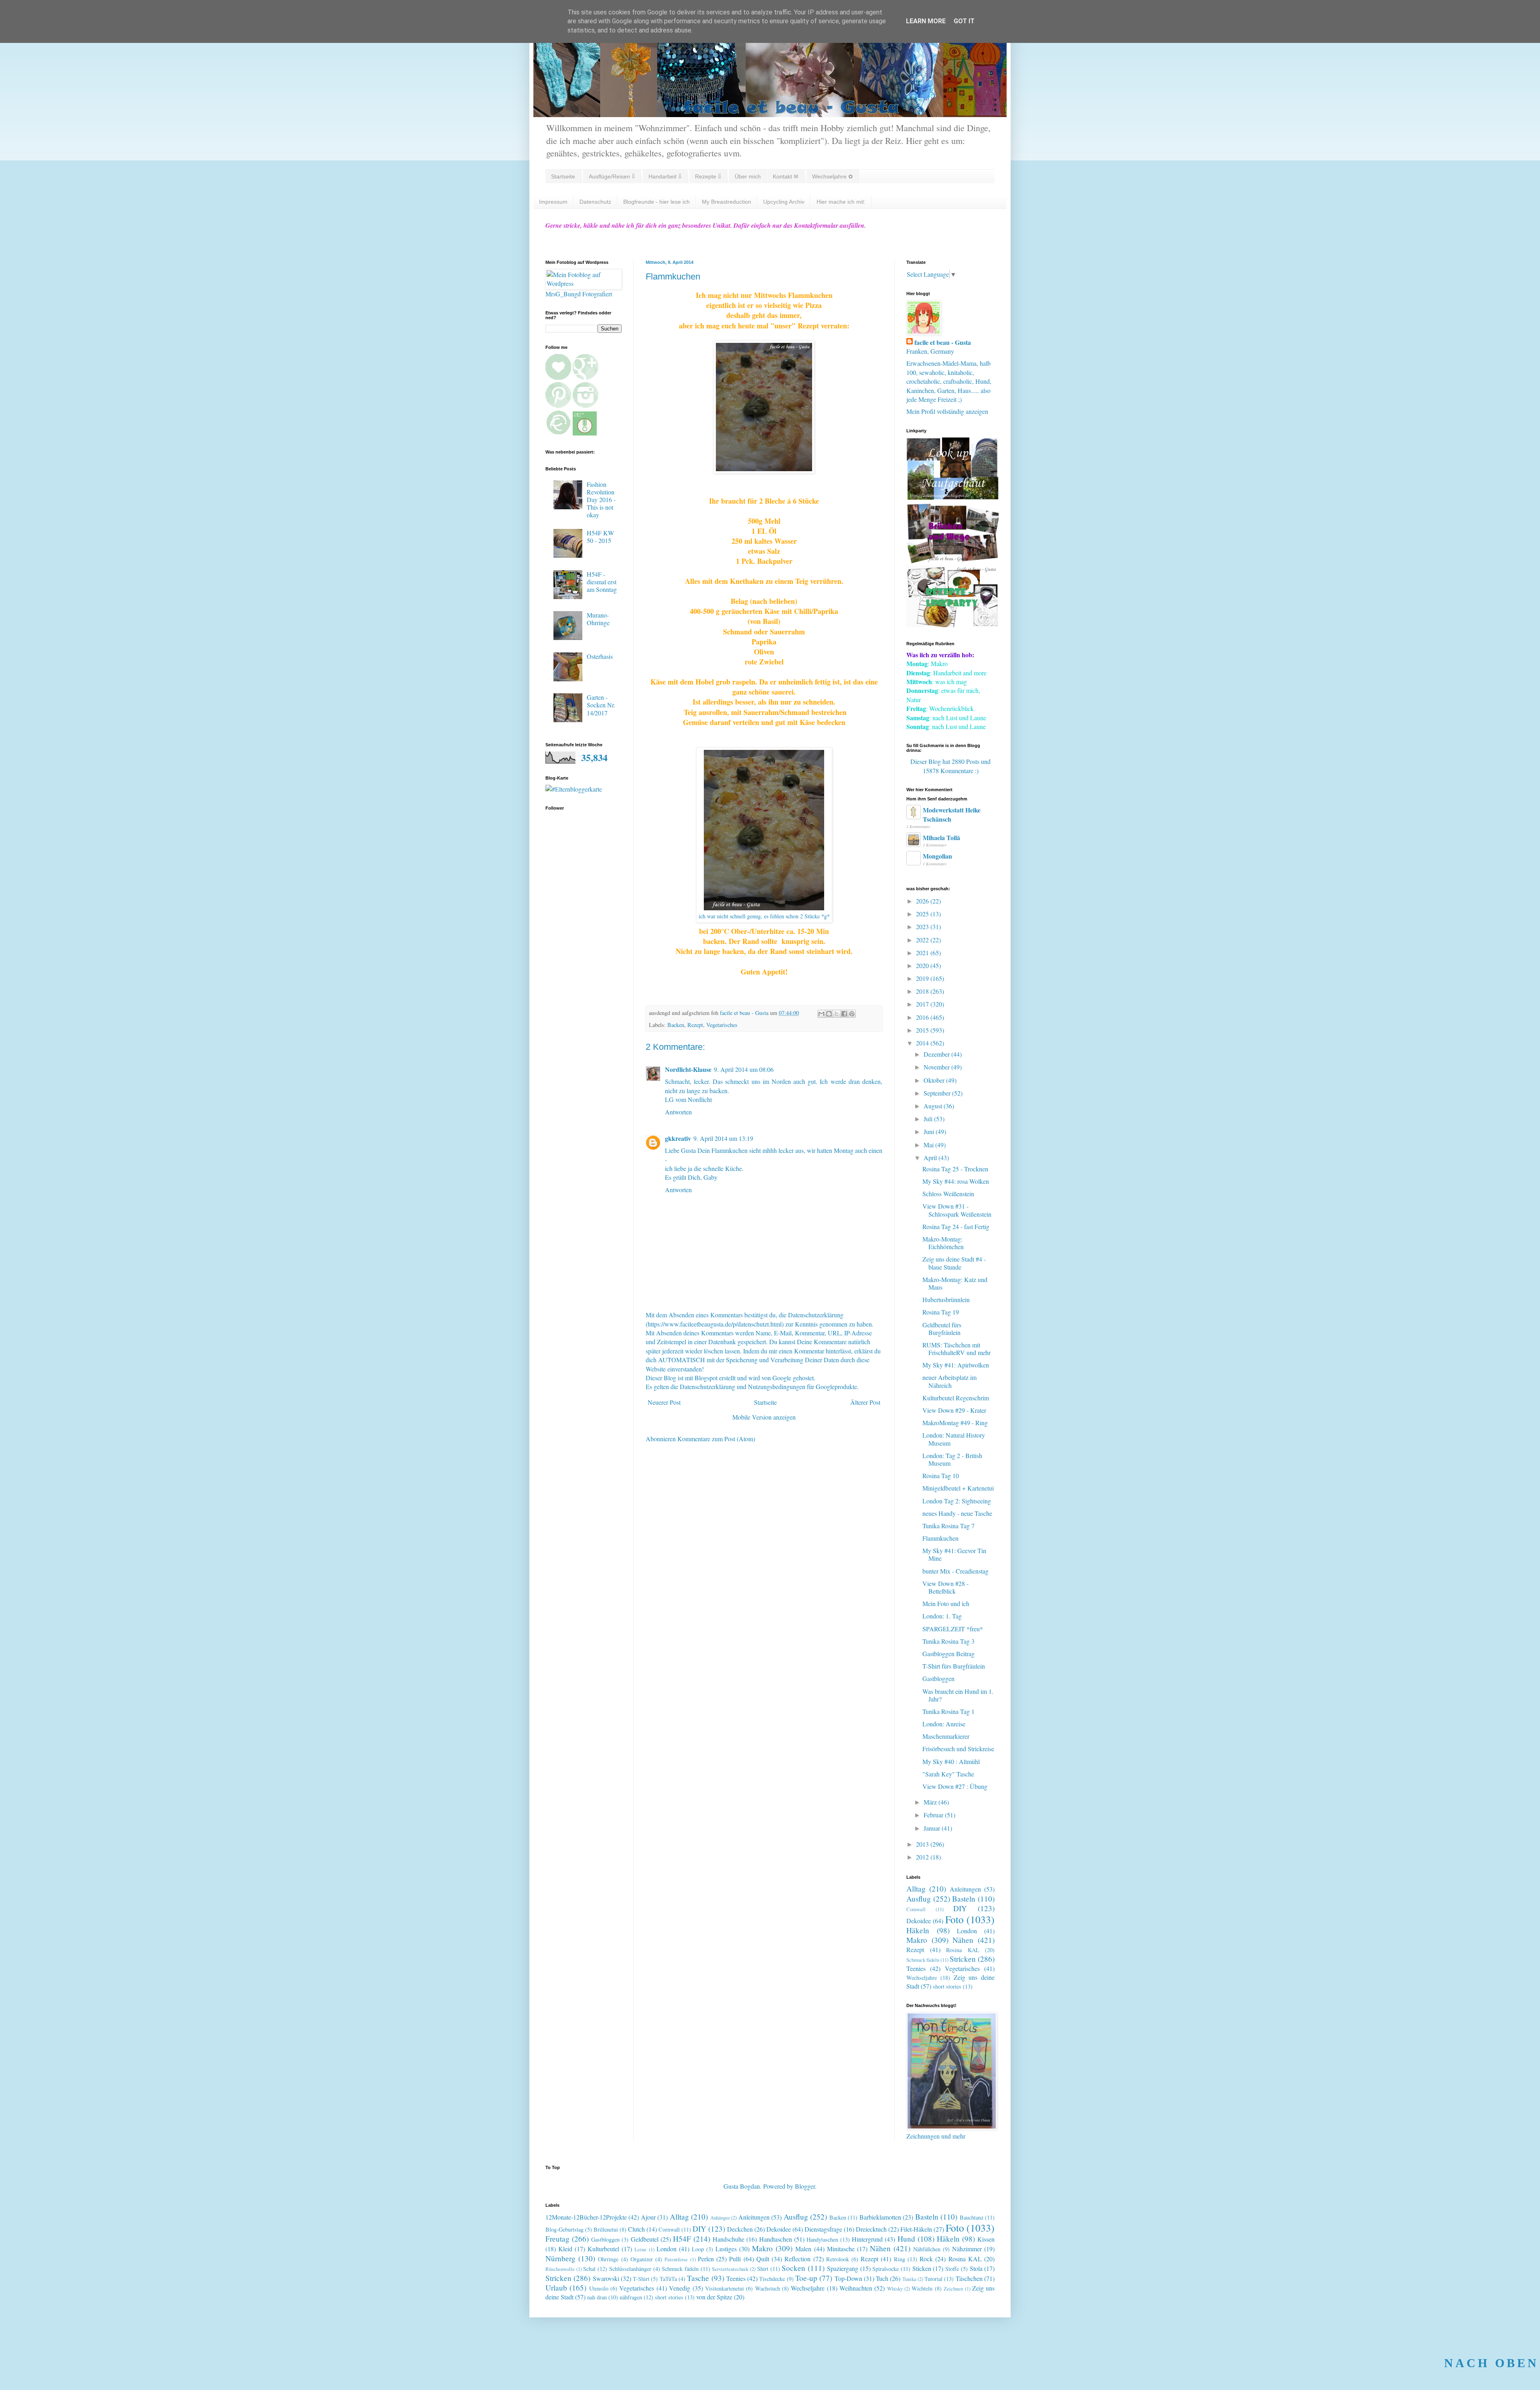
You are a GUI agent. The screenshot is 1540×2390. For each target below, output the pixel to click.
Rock (926, 2259)
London (967, 1931)
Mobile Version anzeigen (764, 1417)
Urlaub (556, 2288)
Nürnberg (560, 2258)
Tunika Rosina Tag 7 (948, 1526)
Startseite (563, 176)
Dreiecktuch (871, 2229)
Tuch (882, 2278)
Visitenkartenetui (724, 2288)
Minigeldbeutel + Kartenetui (958, 1488)
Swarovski (606, 2278)
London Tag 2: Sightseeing (957, 1501)
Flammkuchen (940, 1538)
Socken (793, 2268)
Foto (954, 1919)
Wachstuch (768, 2288)
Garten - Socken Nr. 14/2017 (601, 705)
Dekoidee (919, 1921)
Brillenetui (606, 2229)
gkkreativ (678, 1138)
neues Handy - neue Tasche (957, 1513)
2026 (923, 901)
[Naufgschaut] (952, 497)
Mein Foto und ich (946, 1603)
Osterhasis (600, 656)
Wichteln (922, 2288)
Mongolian (937, 856)
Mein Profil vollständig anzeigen (947, 411)
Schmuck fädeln (923, 1960)
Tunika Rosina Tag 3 (948, 1641)
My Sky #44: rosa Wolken (956, 1181)
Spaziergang (843, 2268)
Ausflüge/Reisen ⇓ (612, 176)
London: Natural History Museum (954, 1439)
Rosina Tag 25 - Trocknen (955, 1169)
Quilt (763, 2259)
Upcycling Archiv (784, 202)
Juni (930, 1131)
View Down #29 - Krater (954, 1410)
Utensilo (599, 2288)
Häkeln (918, 1930)
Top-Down (848, 2278)
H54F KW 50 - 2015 (600, 537)
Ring (900, 2259)
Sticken (922, 2268)
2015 (923, 1030)
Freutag (557, 2239)
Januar (933, 1828)
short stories (947, 1986)
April (931, 1158)
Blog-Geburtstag (564, 2229)
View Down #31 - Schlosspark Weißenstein (957, 1210)
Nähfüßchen (927, 2249)
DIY (960, 1908)
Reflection (797, 2259)
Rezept (695, 1025)
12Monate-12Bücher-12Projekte (586, 2217)
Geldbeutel (645, 2239)
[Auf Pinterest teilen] (852, 1014)
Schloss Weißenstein (948, 1194)
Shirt (763, 2269)
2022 (923, 940)
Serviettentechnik (730, 2269)
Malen (803, 2249)
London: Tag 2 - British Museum (952, 1459)
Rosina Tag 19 (941, 1312)
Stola (976, 2268)
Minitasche (841, 2249)
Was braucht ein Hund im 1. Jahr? (958, 1695)
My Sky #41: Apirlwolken (956, 1365)
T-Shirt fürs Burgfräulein (954, 1666)
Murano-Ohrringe (598, 619)
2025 (923, 914)
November (937, 1067)
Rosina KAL (963, 1950)
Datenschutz (595, 202)
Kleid (565, 2249)
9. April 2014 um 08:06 (744, 1069)
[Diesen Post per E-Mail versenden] (821, 1014)
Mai (929, 1145)
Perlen (706, 2259)
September (938, 1093)
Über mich (748, 176)
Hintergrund (867, 2239)
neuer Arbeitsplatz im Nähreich (949, 1381)
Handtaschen (776, 2239)
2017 (923, 1004)
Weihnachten (856, 2288)
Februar (934, 1815)
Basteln (964, 1899)
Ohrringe (608, 2259)
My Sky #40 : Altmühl (951, 1761)
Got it (964, 21)
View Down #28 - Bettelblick (945, 1587)
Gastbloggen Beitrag (948, 1654)
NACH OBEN (1491, 2363)
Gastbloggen (938, 1678)
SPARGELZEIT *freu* (953, 1629)
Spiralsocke (885, 2269)
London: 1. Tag (942, 1616)
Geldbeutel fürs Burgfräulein (942, 1329)
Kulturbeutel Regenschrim (956, 1398)
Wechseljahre (922, 1978)
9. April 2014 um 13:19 (723, 1138)
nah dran (597, 2297)
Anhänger (720, 2218)
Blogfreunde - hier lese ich (657, 202)
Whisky (895, 2289)
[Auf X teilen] (837, 1014)
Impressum (553, 202)
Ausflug (919, 1899)
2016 (923, 1017)
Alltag (916, 1889)
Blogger (805, 2186)
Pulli (735, 2259)
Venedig (680, 2288)
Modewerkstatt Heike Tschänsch (952, 814)
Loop (698, 2249)
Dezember (937, 1054)
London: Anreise (944, 1724)
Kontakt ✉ (786, 176)
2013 (923, 1844)
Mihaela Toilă (941, 838)
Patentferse (676, 2259)
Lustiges (726, 2249)
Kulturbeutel (603, 2249)
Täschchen (969, 2278)
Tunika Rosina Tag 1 (948, 1711)
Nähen (963, 1940)
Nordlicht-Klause (688, 1069)
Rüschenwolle (560, 2269)
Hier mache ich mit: (841, 202)
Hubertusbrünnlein (946, 1299)
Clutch (636, 2229)
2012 (923, 1857)
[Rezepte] (952, 625)
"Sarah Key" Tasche (948, 1774)
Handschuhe (728, 2239)
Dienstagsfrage (823, 2229)
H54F (682, 2239)
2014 (923, 1043)
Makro (917, 1940)
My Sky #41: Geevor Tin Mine (954, 1554)
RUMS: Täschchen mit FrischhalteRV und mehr (956, 1349)
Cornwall (916, 1909)
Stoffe (952, 2269)
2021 (923, 953)
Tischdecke (772, 2279)
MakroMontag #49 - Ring (955, 1423)
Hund (906, 2239)
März (931, 1802)
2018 (923, 991)
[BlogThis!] (829, 1014)
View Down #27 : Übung (955, 1786)
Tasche (698, 2278)
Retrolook (838, 2259)
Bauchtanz (972, 2217)
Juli (929, 1119)
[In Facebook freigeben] (844, 1014)
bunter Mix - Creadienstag (955, 1571)
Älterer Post (865, 1402)
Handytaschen (822, 2239)
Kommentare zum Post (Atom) (716, 1439)
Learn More (926, 21)
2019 (923, 978)
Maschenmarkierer (946, 1736)
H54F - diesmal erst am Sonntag (602, 582)
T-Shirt (641, 2279)
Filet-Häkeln (916, 2229)
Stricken (963, 1959)
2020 (923, 965)
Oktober (935, 1080)
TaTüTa (668, 2279)
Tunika (909, 2279)
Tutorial (933, 2279)
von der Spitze (714, 2297)
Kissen (986, 2239)
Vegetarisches (722, 1025)
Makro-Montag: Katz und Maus (955, 1283)
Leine (640, 2249)
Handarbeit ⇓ (665, 176)
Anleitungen (965, 1889)
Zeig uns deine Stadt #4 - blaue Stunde (954, 1263)
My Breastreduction (726, 202)
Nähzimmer (967, 2249)
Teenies (916, 1968)
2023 (923, 927)
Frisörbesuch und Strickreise (958, 1749)
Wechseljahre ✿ (833, 176)
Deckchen (740, 2229)
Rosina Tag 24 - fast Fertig (956, 1226)
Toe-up (806, 2278)
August (934, 1106)
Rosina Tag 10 (941, 1476)
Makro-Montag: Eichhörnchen (943, 1243)
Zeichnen (953, 2289)
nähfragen (631, 2297)
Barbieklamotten (880, 2217)
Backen (676, 1025)
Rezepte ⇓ (708, 176)
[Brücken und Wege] (952, 561)
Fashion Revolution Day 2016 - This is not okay (601, 500)
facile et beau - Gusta (943, 342)
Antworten (678, 1112)
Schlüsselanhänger (630, 2269)
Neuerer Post (664, 1402)
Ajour (648, 2217)
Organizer (642, 2259)
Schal (589, 2269)
